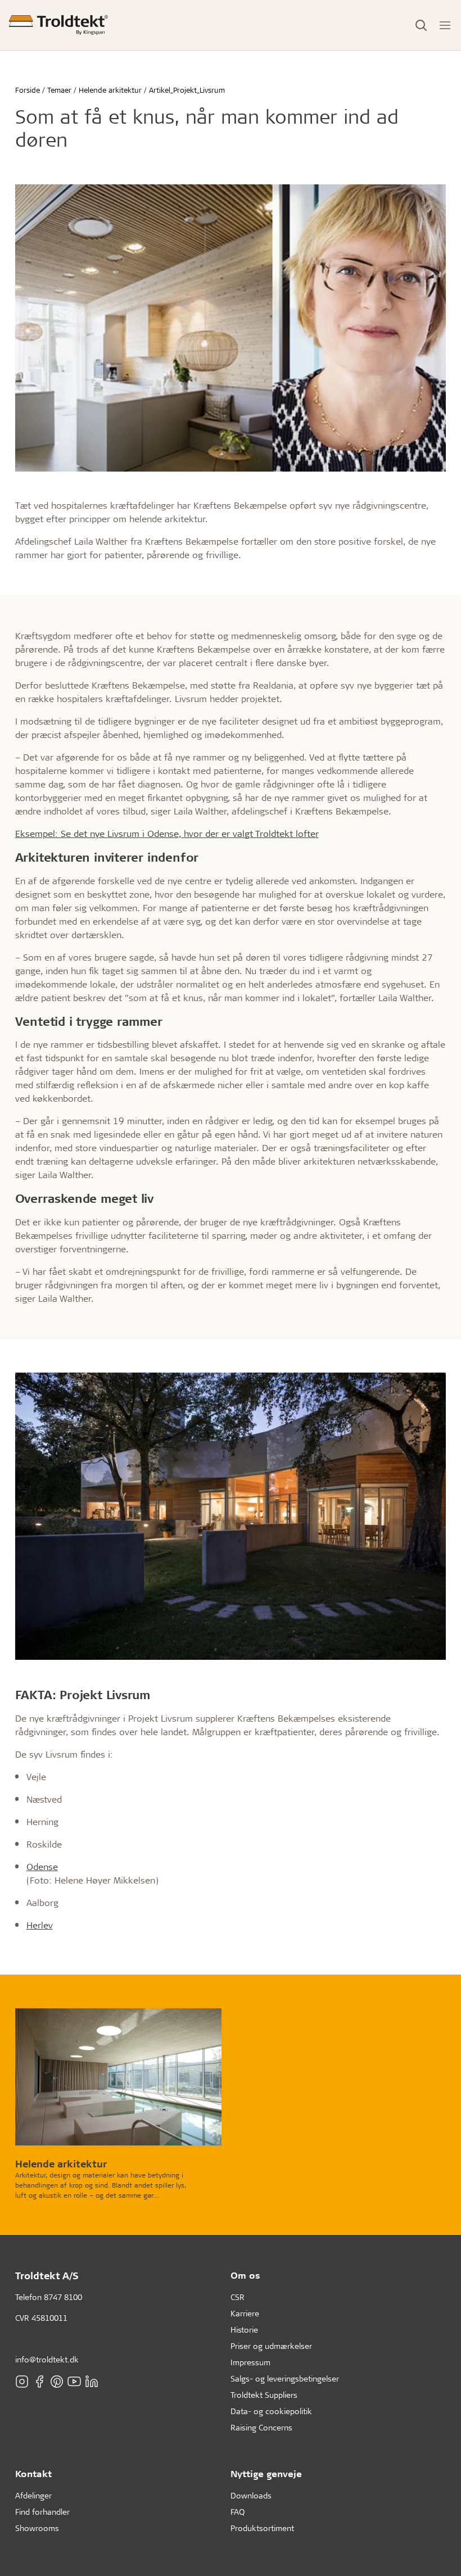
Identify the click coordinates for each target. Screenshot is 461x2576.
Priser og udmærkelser (271, 2346)
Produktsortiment (262, 2528)
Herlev (40, 1925)
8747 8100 (63, 2297)
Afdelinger (33, 2495)
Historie (244, 2330)
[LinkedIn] (92, 2381)
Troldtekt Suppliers (264, 2395)
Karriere (245, 2313)
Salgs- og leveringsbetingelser (285, 2378)
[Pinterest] (57, 2381)
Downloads (251, 2495)
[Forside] (58, 25)
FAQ (238, 2512)
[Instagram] (22, 2381)
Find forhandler (42, 2512)
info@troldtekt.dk (47, 2359)
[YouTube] (74, 2381)
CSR (238, 2297)
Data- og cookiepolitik (271, 2411)
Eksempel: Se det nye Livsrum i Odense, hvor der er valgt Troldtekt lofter (167, 833)
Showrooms (37, 2528)
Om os (245, 2275)
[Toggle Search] (421, 25)
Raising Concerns (261, 2427)
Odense (42, 1866)
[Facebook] (39, 2381)
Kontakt (33, 2473)
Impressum (250, 2362)
